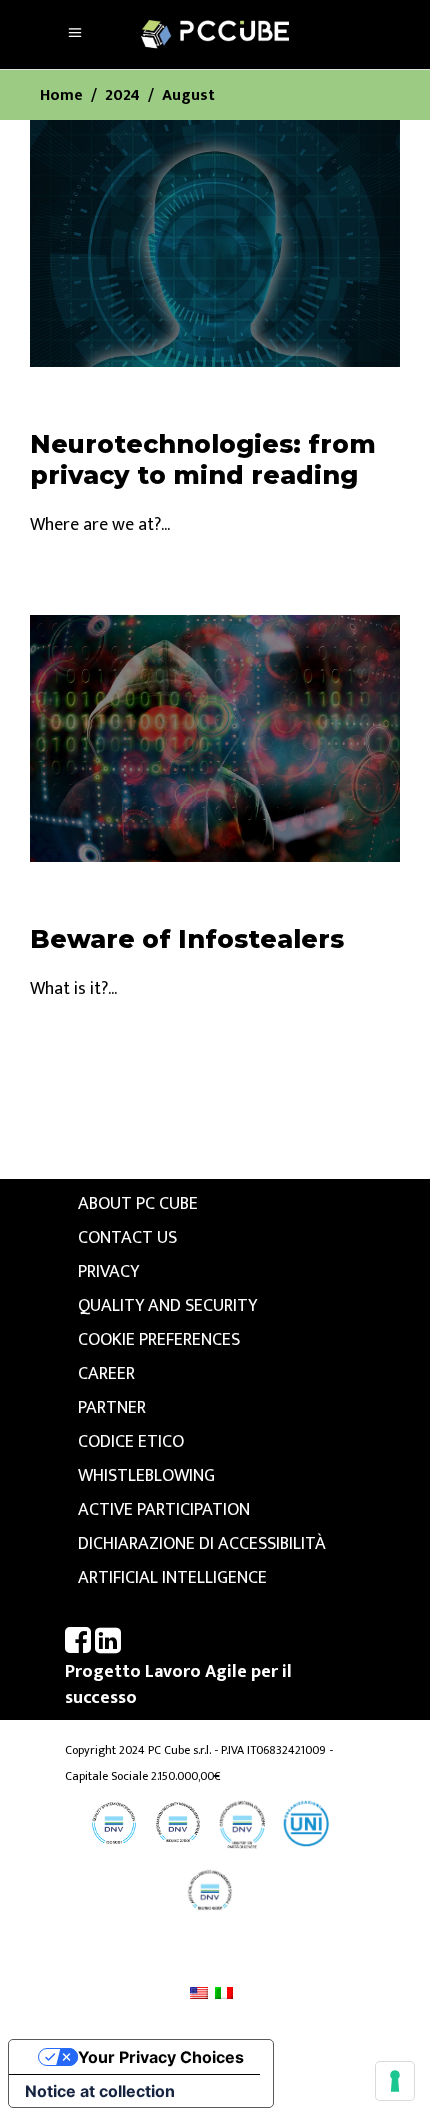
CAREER (106, 1374)
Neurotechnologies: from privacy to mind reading (203, 459)
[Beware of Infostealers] (215, 738)
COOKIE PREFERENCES (159, 1340)
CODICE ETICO (131, 1442)
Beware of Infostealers (187, 939)
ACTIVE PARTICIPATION (164, 1510)
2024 (122, 96)
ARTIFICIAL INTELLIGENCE (172, 1578)
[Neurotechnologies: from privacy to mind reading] (215, 243)
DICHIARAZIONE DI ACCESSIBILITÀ (202, 1544)
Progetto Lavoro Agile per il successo (178, 1685)
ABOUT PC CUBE (138, 1204)
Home (61, 96)
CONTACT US (127, 1238)
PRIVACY (108, 1272)
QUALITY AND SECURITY (167, 1306)
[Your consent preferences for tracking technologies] (395, 2081)
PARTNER (112, 1408)
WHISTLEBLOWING (146, 1476)
